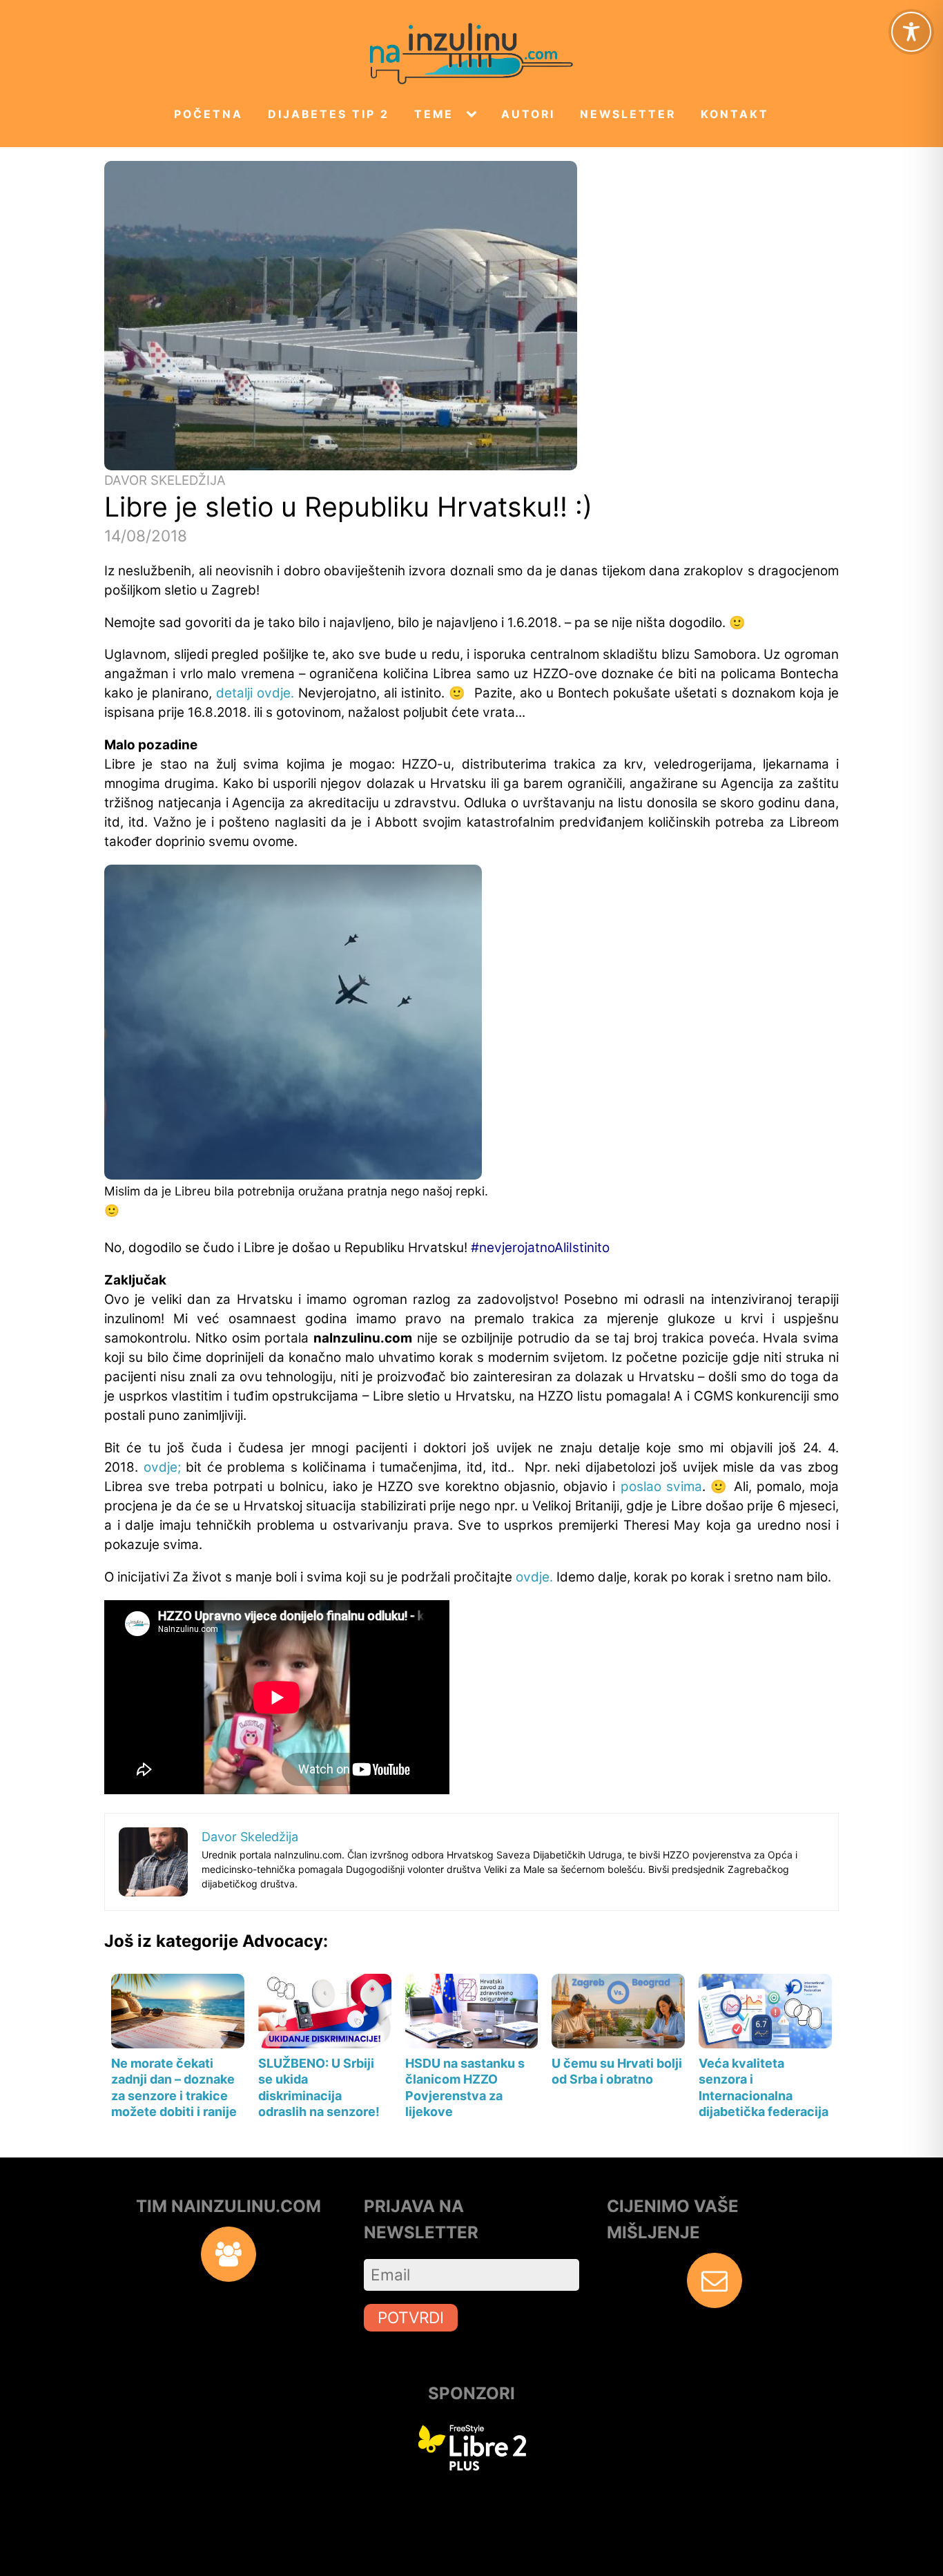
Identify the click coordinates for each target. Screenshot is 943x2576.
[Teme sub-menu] (474, 115)
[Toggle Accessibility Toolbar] (911, 32)
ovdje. (534, 1577)
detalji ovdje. (255, 693)
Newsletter (628, 114)
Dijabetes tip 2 (329, 114)
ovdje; (162, 1467)
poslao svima (661, 1487)
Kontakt (735, 114)
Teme (434, 114)
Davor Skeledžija (165, 480)
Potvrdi (411, 2317)
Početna (208, 114)
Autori (528, 114)
